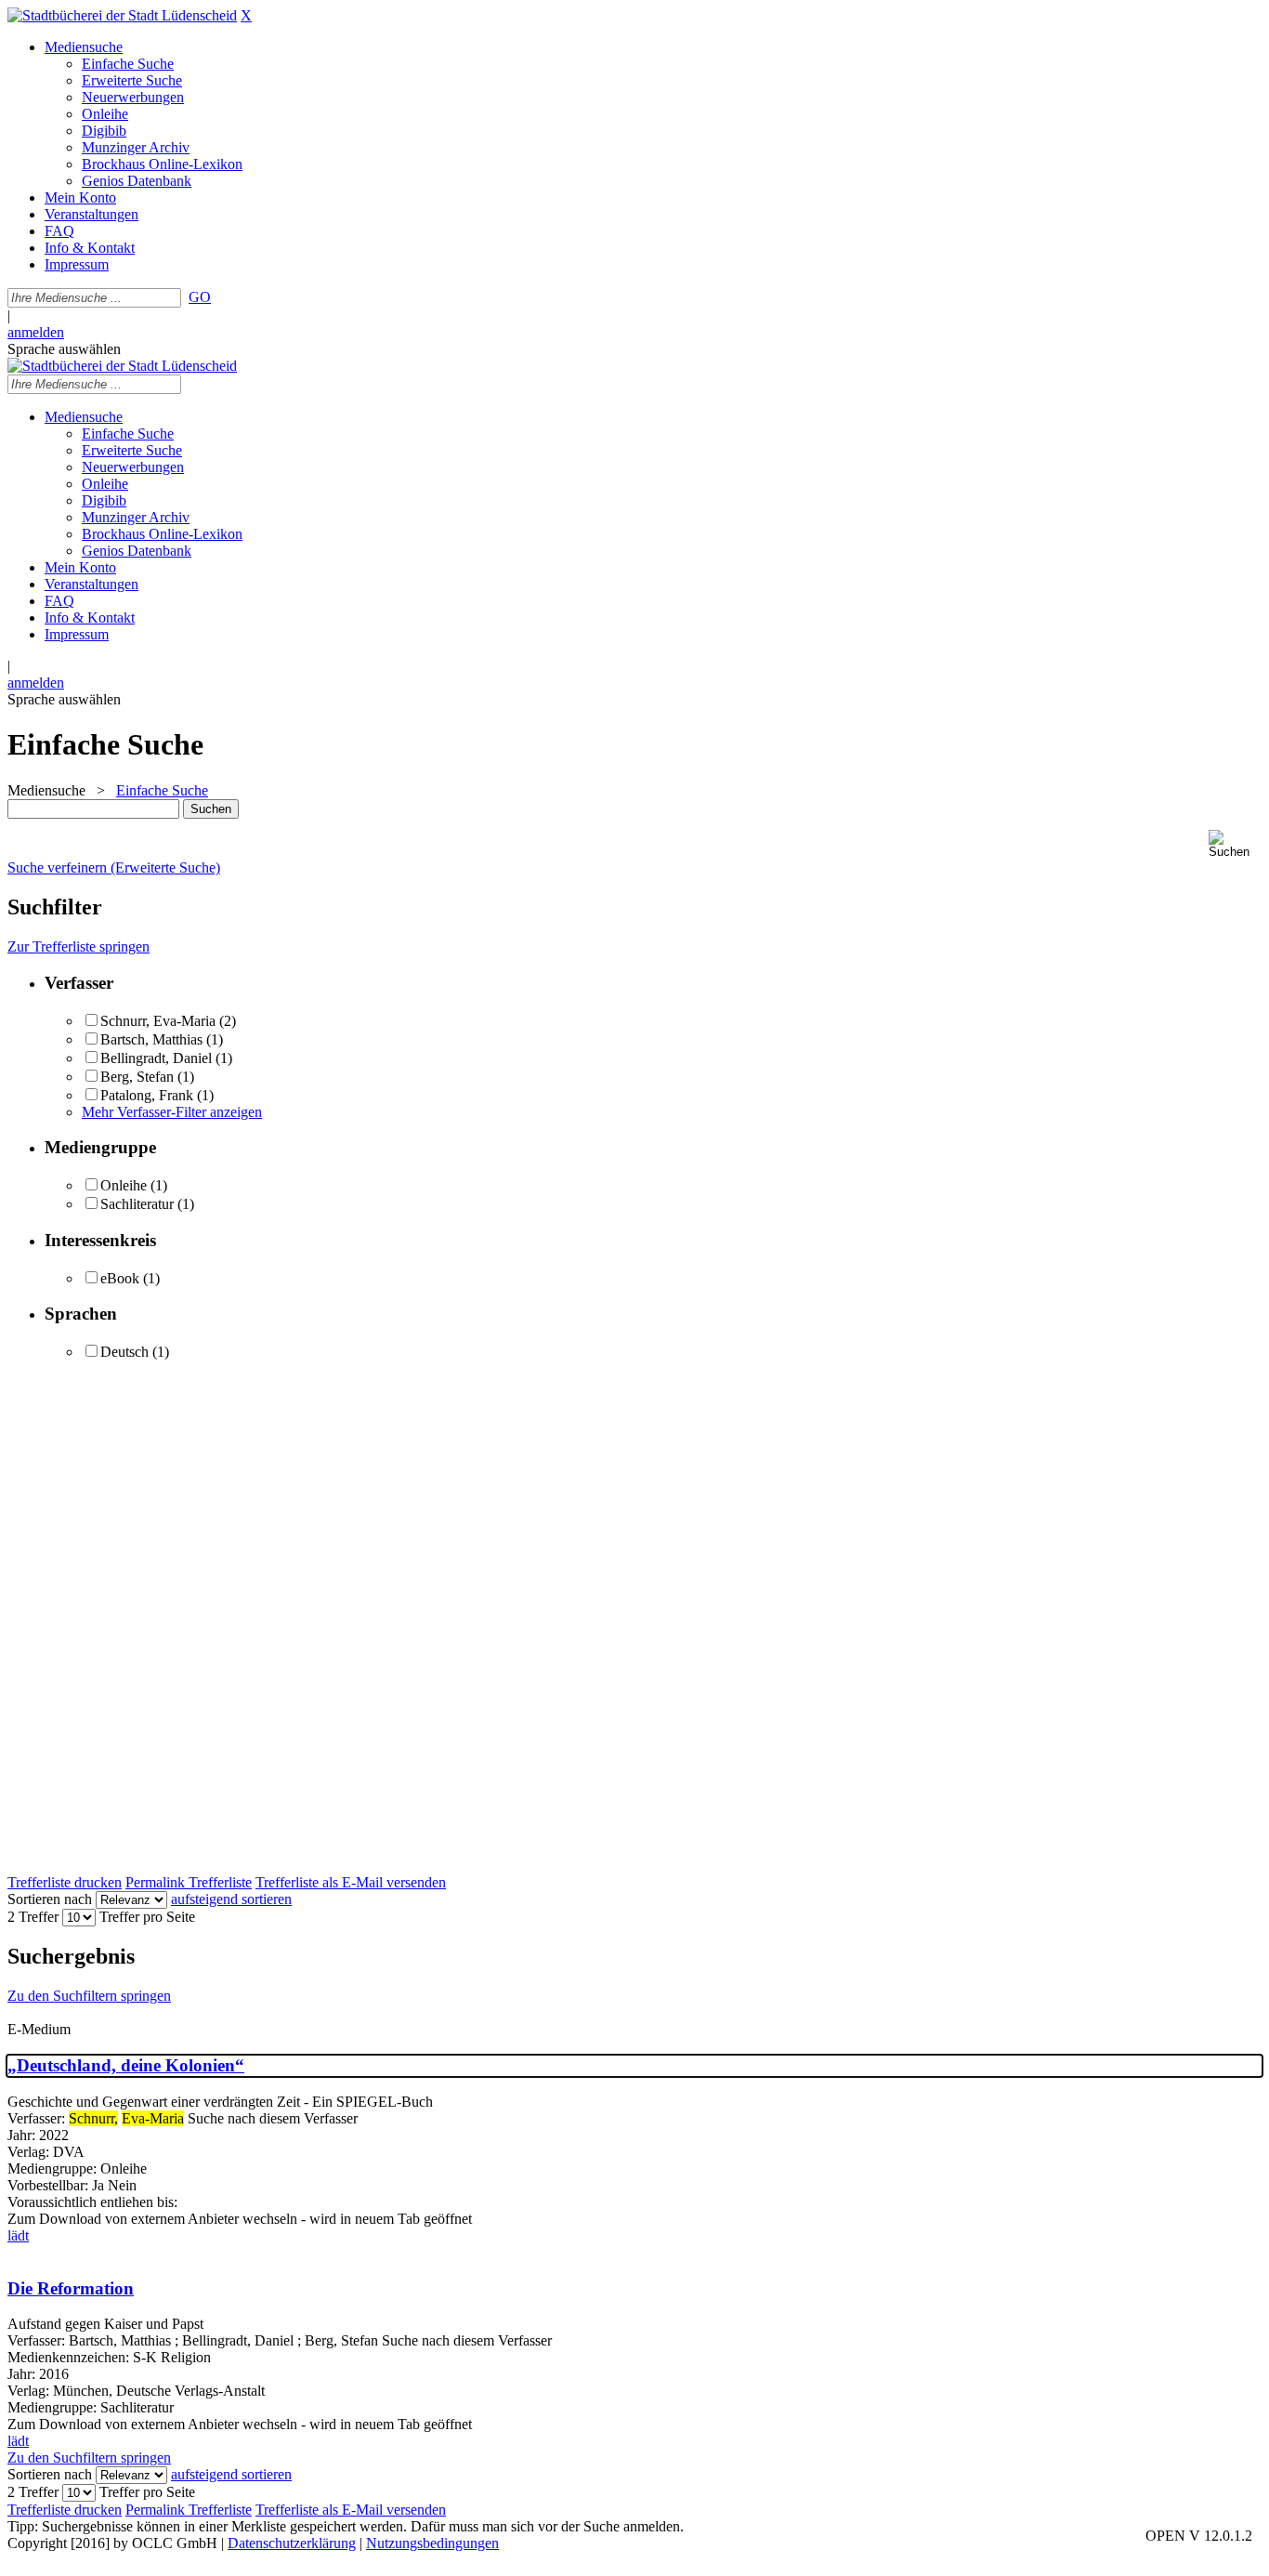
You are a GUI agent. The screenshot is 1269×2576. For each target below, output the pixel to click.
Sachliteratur (137, 1204)
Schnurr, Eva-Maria (158, 1021)
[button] (1235, 844)
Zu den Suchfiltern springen (89, 1996)
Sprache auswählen (64, 349)
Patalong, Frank (147, 1095)
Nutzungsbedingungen (432, 2543)
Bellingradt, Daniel (158, 1058)
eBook (120, 1278)
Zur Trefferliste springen (78, 946)
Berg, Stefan (137, 1077)
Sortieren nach (50, 1899)
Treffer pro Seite (147, 1917)
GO (200, 297)
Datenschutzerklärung (292, 2543)
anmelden (36, 332)
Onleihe (124, 1185)
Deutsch (124, 1352)
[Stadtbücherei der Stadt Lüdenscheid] (122, 15)
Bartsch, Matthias (153, 1039)
